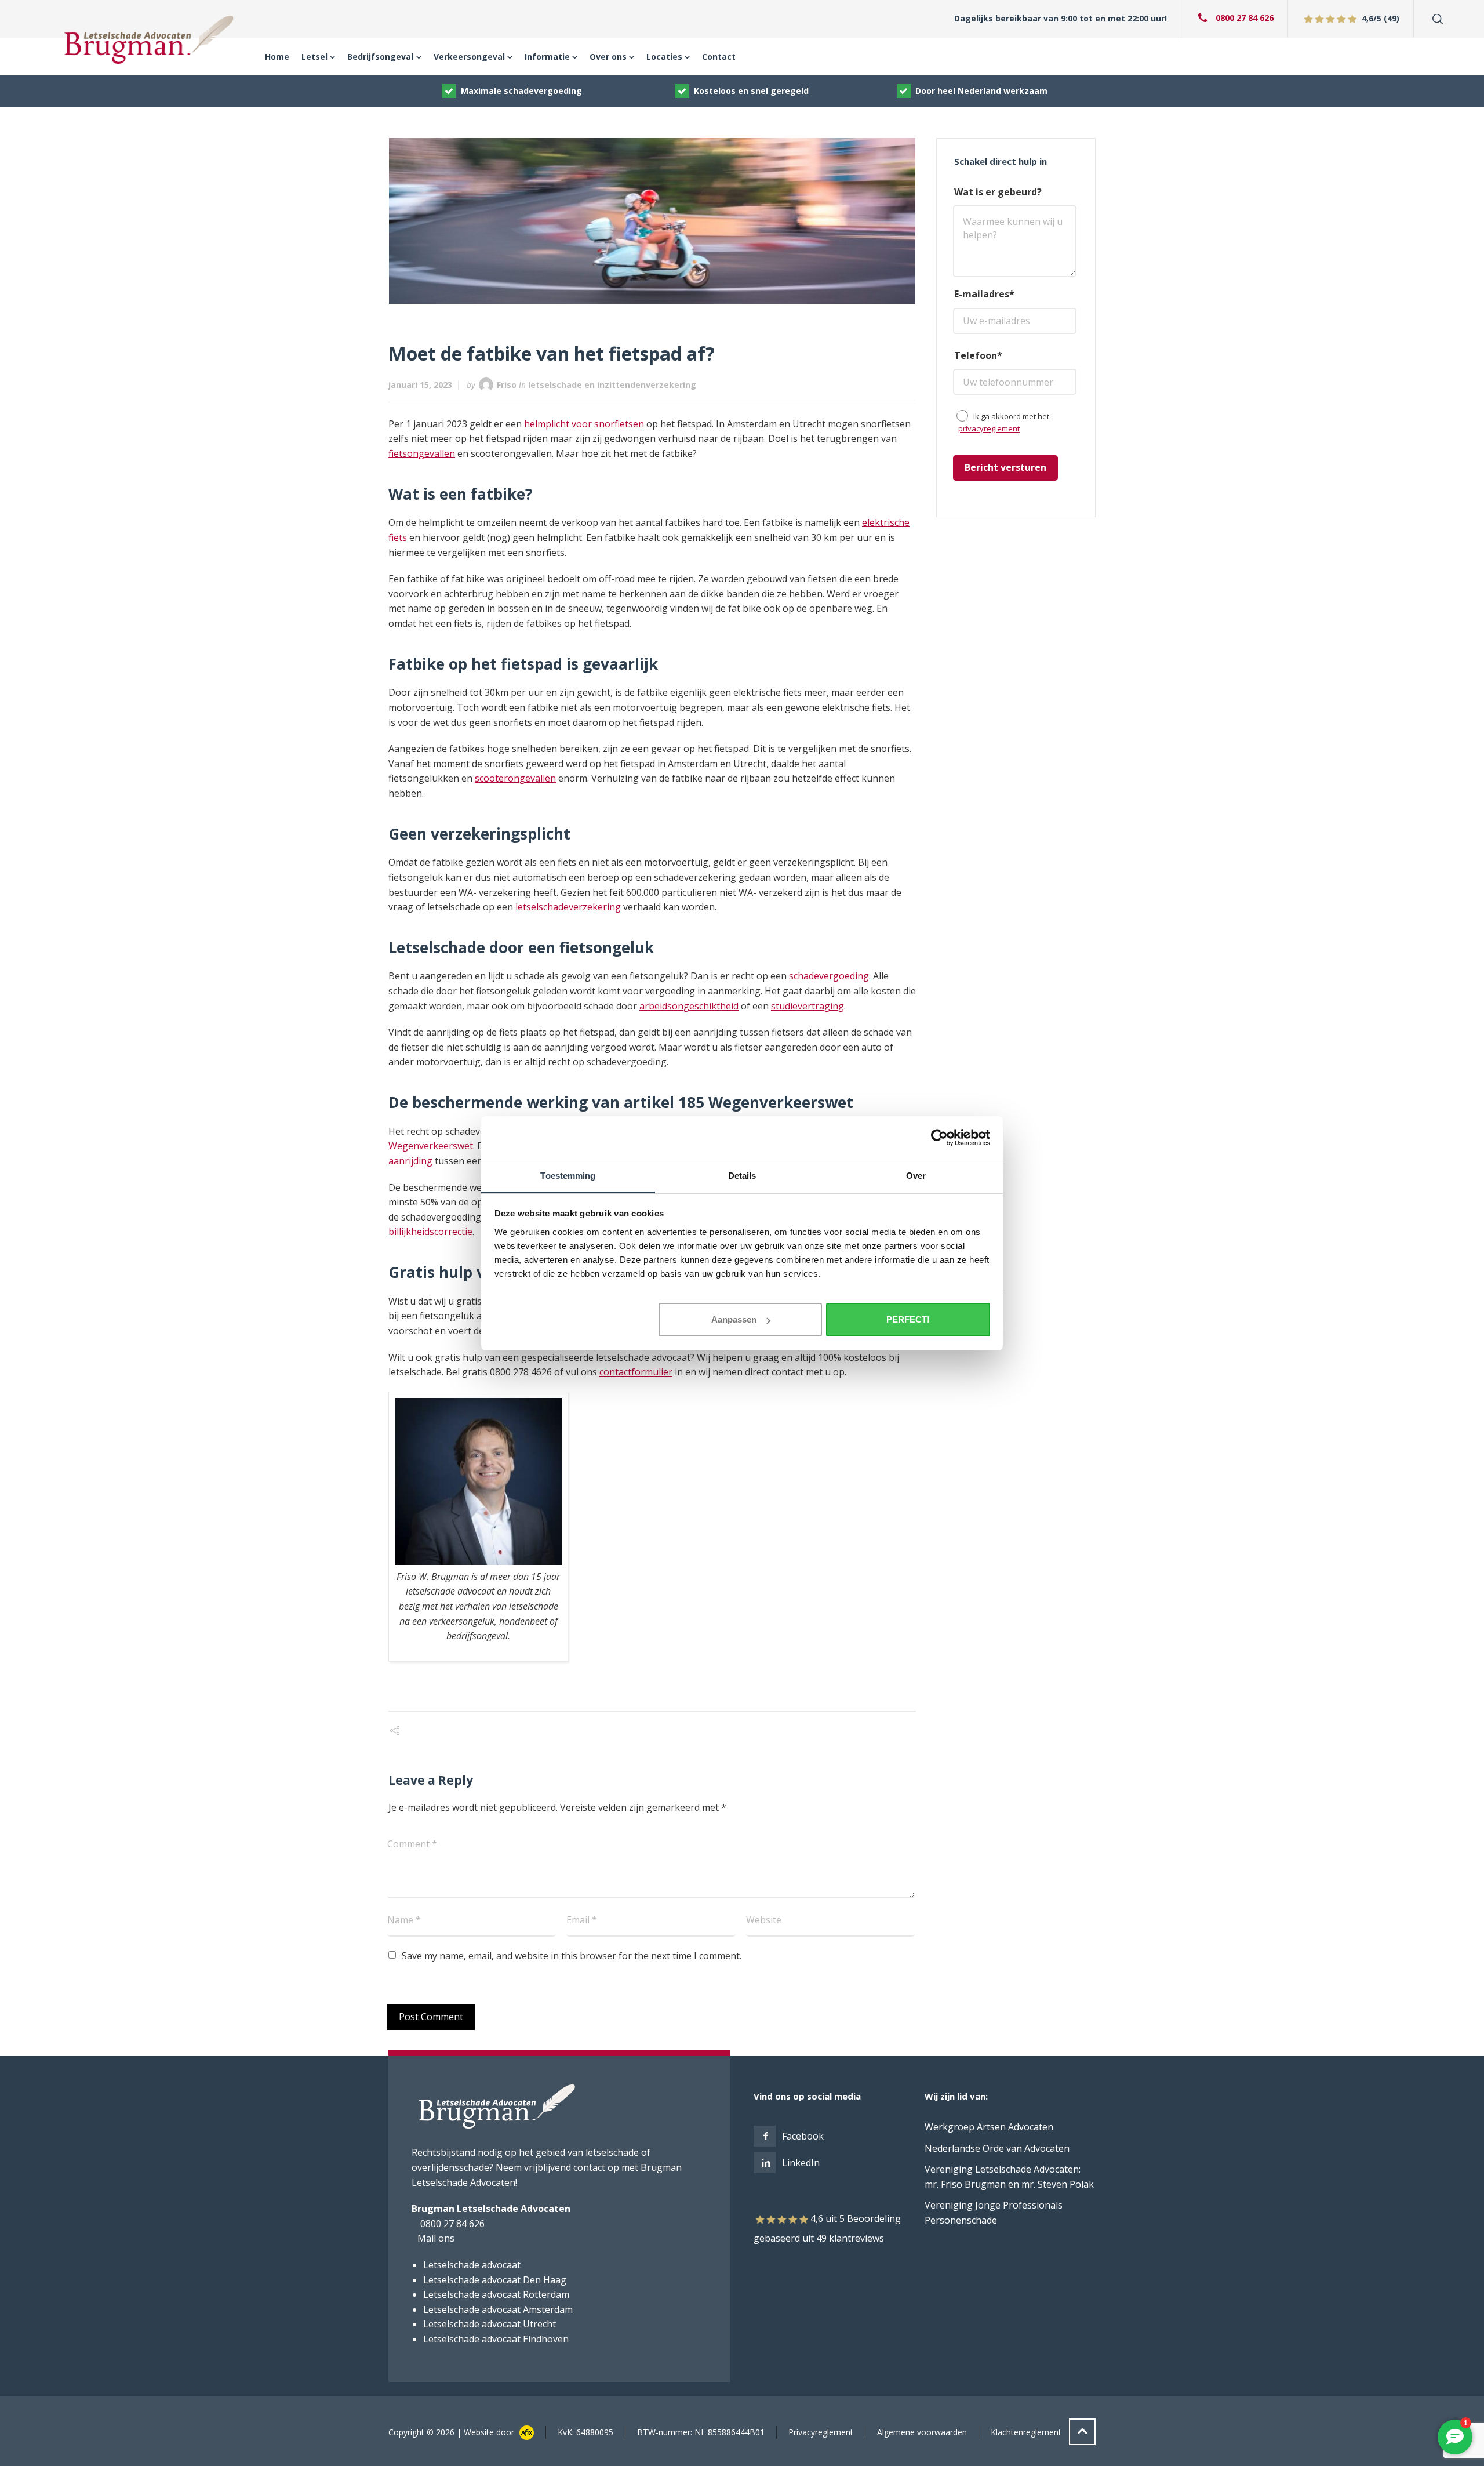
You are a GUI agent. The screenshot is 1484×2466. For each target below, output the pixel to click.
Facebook (803, 2136)
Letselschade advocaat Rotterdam (496, 2294)
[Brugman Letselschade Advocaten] (150, 39)
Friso (507, 385)
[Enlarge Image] (652, 221)
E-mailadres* (984, 294)
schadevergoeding (829, 976)
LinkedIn (801, 2163)
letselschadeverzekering (568, 907)
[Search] (1435, 19)
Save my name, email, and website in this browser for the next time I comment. (572, 1956)
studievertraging (808, 1006)
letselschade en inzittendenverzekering (612, 385)
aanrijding (410, 1161)
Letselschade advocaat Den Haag (495, 2280)
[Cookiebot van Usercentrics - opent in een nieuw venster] (939, 1138)
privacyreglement (989, 428)
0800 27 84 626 (1245, 18)
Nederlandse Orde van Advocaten (997, 2148)
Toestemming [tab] (568, 1176)
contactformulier (636, 1372)
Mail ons (436, 2238)
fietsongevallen (422, 453)
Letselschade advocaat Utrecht (490, 2324)
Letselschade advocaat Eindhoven (496, 2339)
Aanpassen (734, 1319)
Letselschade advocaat (472, 2265)
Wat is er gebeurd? (998, 192)
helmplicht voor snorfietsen (584, 424)
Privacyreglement (821, 2432)
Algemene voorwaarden (922, 2432)
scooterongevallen (515, 778)
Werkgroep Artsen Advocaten (989, 2127)
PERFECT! (908, 1319)
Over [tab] (916, 1176)
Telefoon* (978, 355)
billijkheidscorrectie (430, 1232)
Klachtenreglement (1026, 2432)
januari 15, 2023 (420, 385)
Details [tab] (742, 1176)
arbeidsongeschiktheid (689, 1006)
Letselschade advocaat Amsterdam (498, 2309)
